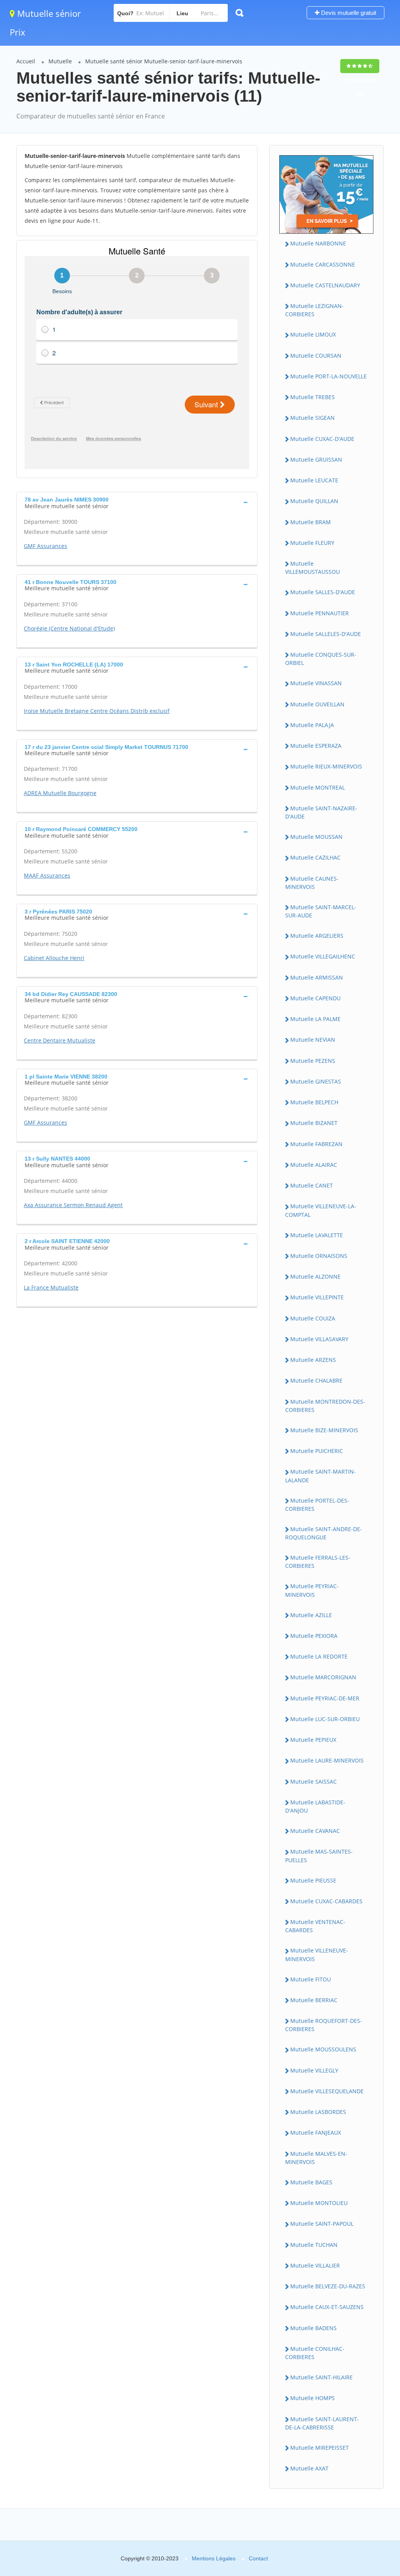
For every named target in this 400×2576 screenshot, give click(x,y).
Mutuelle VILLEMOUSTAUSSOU (312, 568)
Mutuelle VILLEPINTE (317, 1297)
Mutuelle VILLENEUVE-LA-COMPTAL (321, 1210)
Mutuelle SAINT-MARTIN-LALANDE (321, 1476)
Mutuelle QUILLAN (314, 501)
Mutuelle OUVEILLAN (317, 704)
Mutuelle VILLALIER (315, 2265)
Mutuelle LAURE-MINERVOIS (327, 1760)
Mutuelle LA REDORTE (319, 1656)
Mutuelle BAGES (311, 2182)
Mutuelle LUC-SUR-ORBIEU (325, 1719)
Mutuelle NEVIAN (313, 1040)
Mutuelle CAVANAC (315, 1831)
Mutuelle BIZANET (314, 1123)
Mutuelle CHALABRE (316, 1380)
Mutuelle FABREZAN (316, 1144)
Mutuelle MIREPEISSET (320, 2448)
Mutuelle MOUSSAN (316, 837)
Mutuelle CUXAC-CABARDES (326, 1901)
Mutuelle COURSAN (316, 356)
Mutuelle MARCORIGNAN (323, 1677)
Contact (258, 2558)
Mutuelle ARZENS (313, 1360)
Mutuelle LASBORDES (318, 2112)
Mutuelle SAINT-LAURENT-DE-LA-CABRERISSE (322, 2423)
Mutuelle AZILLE (311, 1615)
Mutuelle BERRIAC (314, 2000)
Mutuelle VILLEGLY (314, 2070)
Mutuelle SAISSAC (313, 1782)
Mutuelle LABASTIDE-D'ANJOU (315, 1806)
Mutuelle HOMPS (312, 2398)
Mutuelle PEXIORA (314, 1636)
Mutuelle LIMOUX (313, 334)
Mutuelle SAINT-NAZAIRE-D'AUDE (321, 812)
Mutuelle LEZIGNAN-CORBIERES (314, 310)
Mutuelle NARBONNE (318, 243)
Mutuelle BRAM (311, 522)
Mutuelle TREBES (312, 397)
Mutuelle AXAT (309, 2468)
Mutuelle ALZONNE (315, 1276)
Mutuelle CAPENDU (315, 998)
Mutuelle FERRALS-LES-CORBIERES (318, 1562)
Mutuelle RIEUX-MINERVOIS (326, 766)
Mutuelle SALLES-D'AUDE (323, 592)
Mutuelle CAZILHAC (315, 857)
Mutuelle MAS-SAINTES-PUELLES (319, 1856)
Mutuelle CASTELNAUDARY (325, 285)
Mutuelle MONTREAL (318, 787)
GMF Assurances (46, 546)
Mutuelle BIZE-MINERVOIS (324, 1430)
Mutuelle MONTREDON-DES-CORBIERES (325, 1406)
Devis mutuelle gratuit (348, 13)
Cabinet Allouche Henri (54, 958)
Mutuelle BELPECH (314, 1102)
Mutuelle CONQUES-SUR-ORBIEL (321, 659)
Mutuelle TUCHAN (314, 2245)
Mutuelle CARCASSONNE (323, 264)
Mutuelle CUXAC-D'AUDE (322, 439)
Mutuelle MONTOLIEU (319, 2203)
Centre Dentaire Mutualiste (60, 1040)
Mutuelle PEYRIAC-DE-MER (325, 1698)
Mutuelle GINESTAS (316, 1081)
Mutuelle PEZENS (313, 1061)
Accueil (26, 61)
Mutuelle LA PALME (315, 1019)
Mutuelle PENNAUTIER (320, 613)
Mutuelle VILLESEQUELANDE (327, 2091)
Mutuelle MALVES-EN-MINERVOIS (316, 2158)
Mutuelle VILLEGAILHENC (323, 956)
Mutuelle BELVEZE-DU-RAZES (328, 2286)
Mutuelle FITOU (311, 1979)
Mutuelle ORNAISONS (319, 1256)
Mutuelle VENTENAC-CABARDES (315, 1926)
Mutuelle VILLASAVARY (319, 1339)
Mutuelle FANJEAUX (316, 2133)
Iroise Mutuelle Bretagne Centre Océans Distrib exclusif (97, 711)
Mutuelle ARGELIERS (317, 936)
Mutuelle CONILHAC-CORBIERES (315, 2353)
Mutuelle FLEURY (312, 543)
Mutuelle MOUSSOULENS (323, 2049)
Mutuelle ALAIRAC (314, 1165)
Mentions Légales (214, 2558)
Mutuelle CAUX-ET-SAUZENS (327, 2307)
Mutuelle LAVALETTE (317, 1235)
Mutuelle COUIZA (313, 1318)
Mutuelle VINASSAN (316, 683)
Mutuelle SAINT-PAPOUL (322, 2224)
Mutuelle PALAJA (312, 725)
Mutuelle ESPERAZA (316, 746)
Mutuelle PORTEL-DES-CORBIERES (317, 1505)
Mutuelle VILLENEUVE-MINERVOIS (317, 1954)
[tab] (137, 502)
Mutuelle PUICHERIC (317, 1451)
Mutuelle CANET (312, 1185)
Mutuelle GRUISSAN (316, 459)
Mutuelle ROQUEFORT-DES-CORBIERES (324, 2025)
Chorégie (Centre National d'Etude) (69, 628)
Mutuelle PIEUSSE (313, 1880)
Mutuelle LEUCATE (314, 480)
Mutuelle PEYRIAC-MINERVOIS (312, 1590)
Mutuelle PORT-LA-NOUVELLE (329, 376)
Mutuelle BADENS (313, 2328)
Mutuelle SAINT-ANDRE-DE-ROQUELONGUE (324, 1533)
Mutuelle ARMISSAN (317, 977)
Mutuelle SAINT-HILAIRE (321, 2377)
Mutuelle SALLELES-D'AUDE (326, 634)
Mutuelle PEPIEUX (313, 1740)
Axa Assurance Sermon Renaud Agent (73, 1205)
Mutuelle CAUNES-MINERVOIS (312, 883)
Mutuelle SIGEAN (312, 418)
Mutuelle (60, 61)
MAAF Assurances (47, 875)
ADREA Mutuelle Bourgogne (60, 793)
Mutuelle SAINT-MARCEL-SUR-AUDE (321, 911)
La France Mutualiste (51, 1287)
